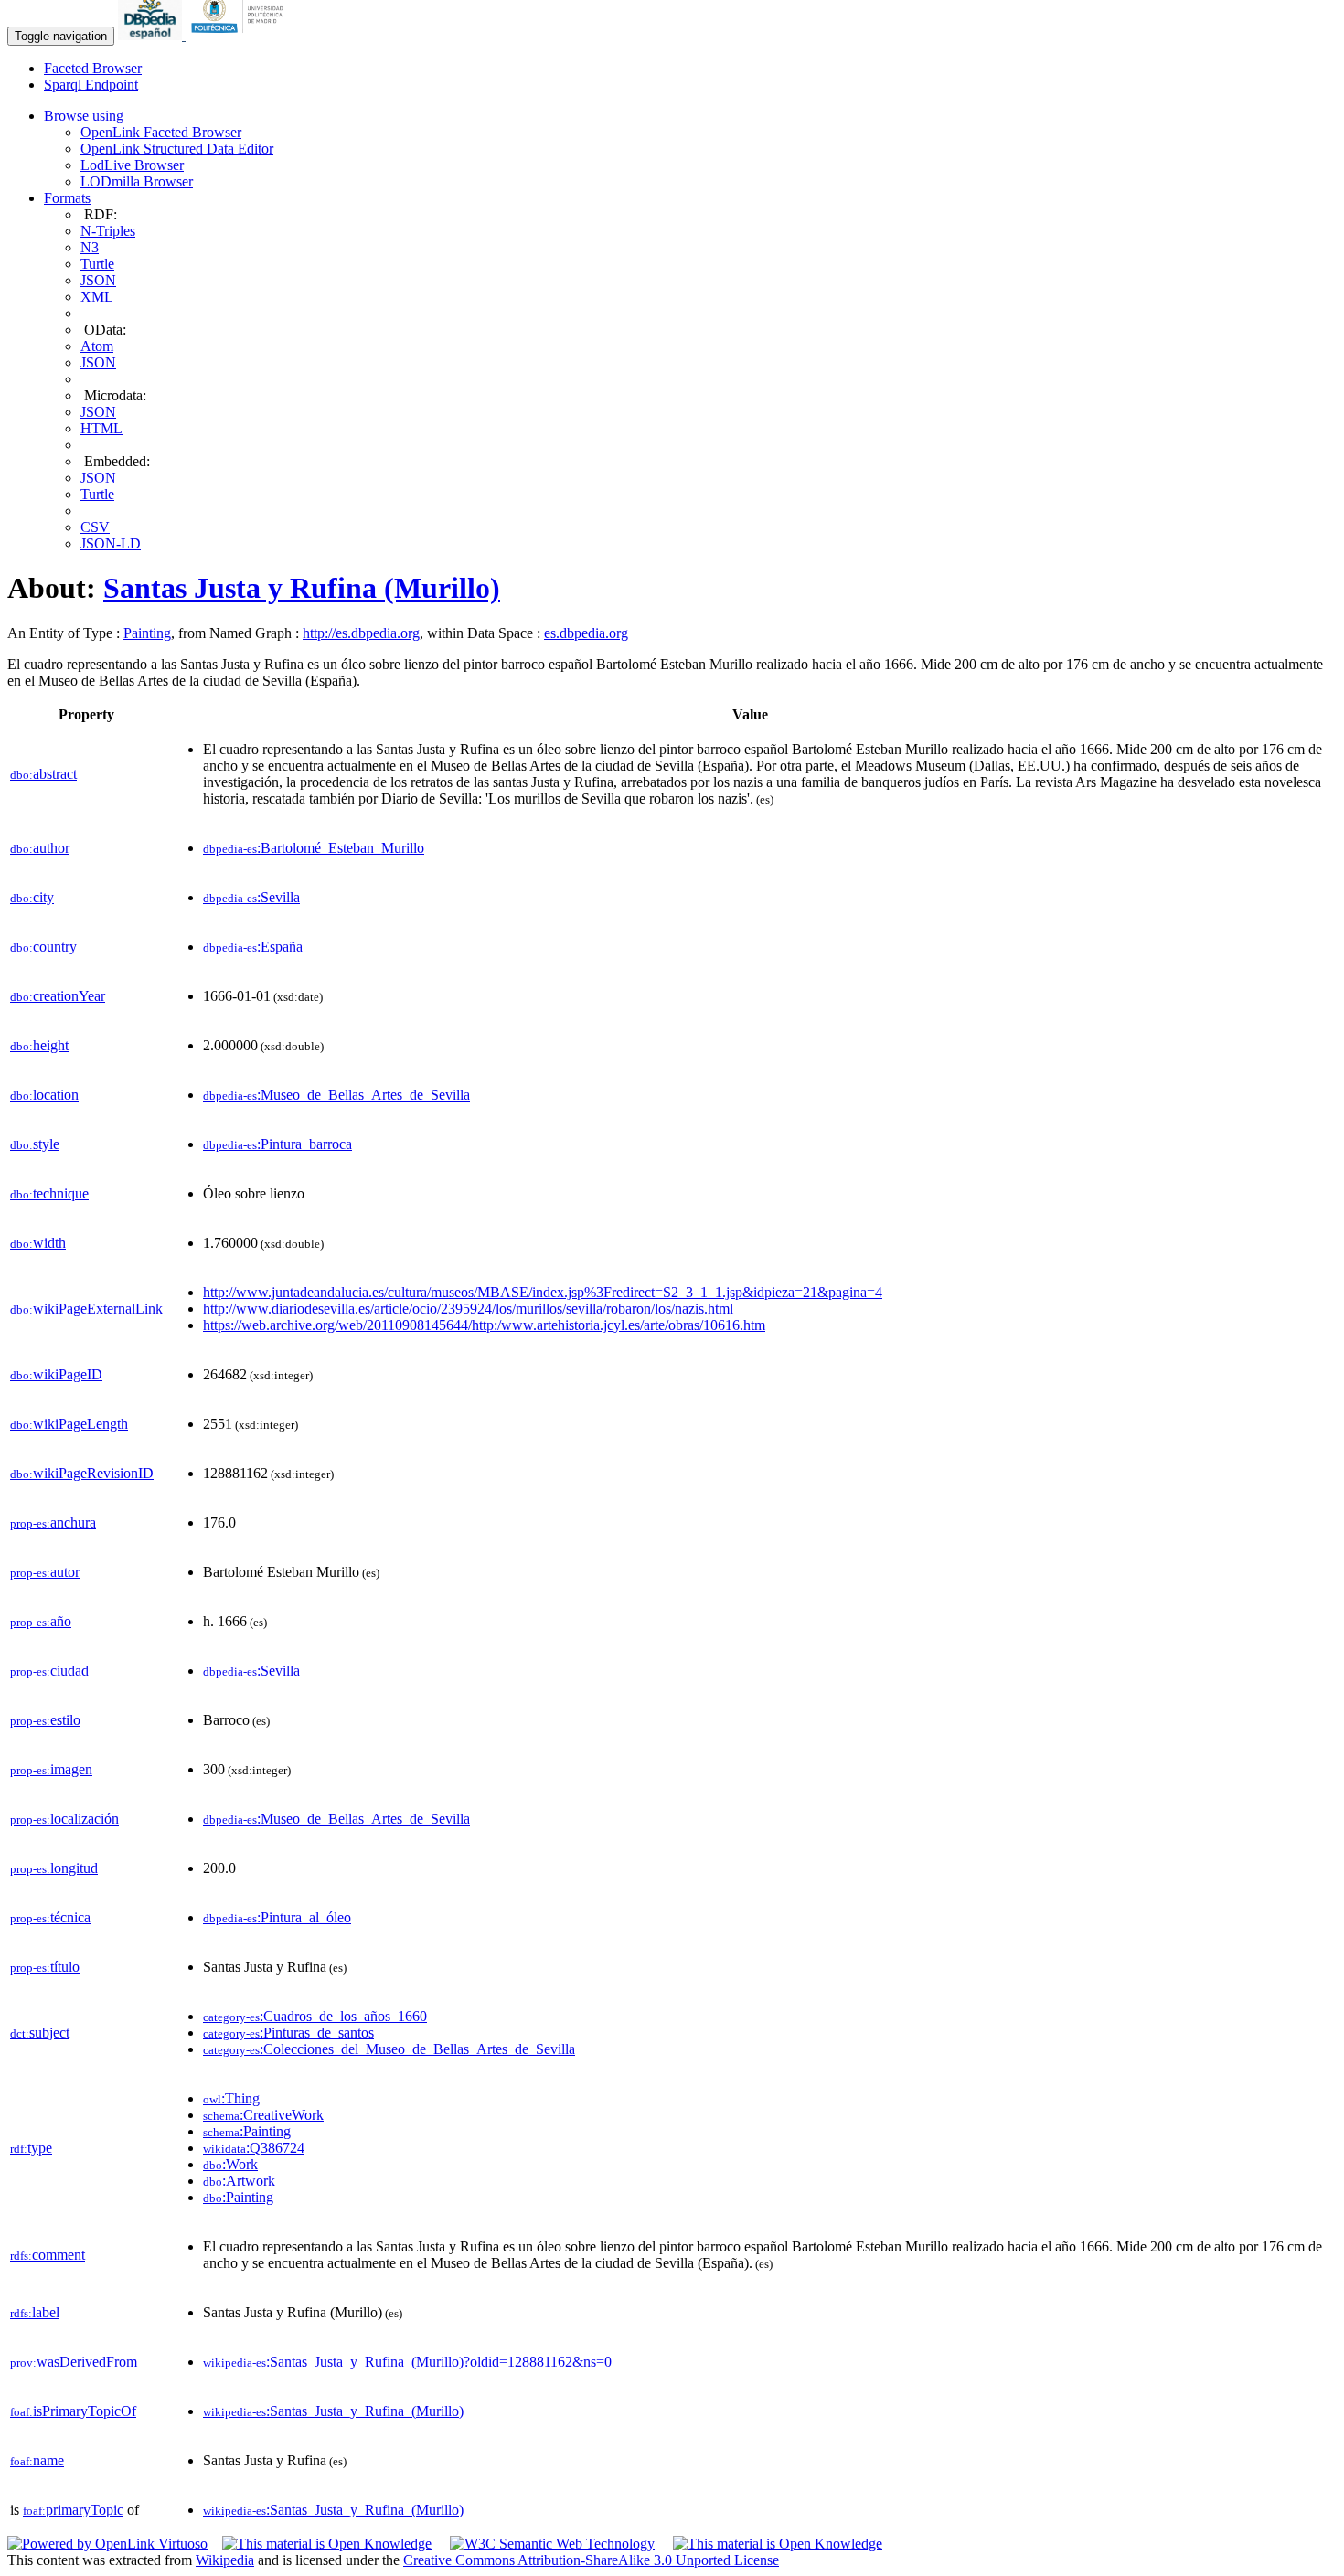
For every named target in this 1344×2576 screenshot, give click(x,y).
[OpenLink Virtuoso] (107, 2544)
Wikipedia (225, 2560)
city (32, 897)
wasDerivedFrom (74, 2362)
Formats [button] (67, 198)
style (35, 1144)
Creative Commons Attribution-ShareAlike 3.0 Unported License (591, 2560)
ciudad (49, 1671)
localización (64, 1819)
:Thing (231, 2098)
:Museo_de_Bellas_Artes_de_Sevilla (336, 1095)
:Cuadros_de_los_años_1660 (315, 2016)
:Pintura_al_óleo (277, 1917)
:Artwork (239, 2181)
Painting (147, 633)
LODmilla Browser (137, 181)
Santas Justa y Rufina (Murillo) (302, 588)
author (40, 848)
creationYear (58, 996)
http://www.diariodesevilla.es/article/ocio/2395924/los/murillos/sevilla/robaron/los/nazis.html (468, 1309)
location (44, 1095)
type (31, 2148)
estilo (45, 1720)
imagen (51, 1769)
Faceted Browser (93, 68)
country (43, 947)
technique (49, 1193)
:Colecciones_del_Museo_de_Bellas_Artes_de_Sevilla (389, 2049)
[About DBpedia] (152, 35)
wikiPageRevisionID (82, 1473)
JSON (98, 280)
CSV (95, 527)
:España (253, 947)
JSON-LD (111, 543)
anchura (53, 1522)
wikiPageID (56, 1374)
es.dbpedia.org (586, 633)
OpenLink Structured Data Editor (177, 149)
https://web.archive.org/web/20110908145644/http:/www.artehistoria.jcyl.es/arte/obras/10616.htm (484, 1325)
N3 (90, 247)
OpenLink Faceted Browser (161, 132)
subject (40, 2033)
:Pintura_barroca (277, 1144)
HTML (101, 428)
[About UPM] (240, 35)
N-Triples (108, 231)
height (39, 1045)
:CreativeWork (263, 2115)
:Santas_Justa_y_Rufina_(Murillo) (333, 2411)
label (35, 2312)
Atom (97, 346)
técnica (50, 1917)
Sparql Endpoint (91, 85)
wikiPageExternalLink (86, 1309)
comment (48, 2255)
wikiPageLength (69, 1424)
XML (97, 297)
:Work (230, 2164)
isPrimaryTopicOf (73, 2411)
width (38, 1243)
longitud (54, 1868)
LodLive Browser (132, 165)
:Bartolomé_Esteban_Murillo (314, 848)
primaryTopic (73, 2510)
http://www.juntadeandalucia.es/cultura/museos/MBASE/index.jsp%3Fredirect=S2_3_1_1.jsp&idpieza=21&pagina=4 (543, 1292)
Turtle (97, 264)
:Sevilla (251, 897)
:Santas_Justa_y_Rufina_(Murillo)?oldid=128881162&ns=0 (407, 2362)
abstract (43, 774)
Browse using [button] (84, 116)
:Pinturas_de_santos (288, 2033)
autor (45, 1572)
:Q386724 (254, 2148)
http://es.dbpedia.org (361, 633)
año (41, 1621)
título (45, 1967)
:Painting (247, 2131)
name (37, 2460)
